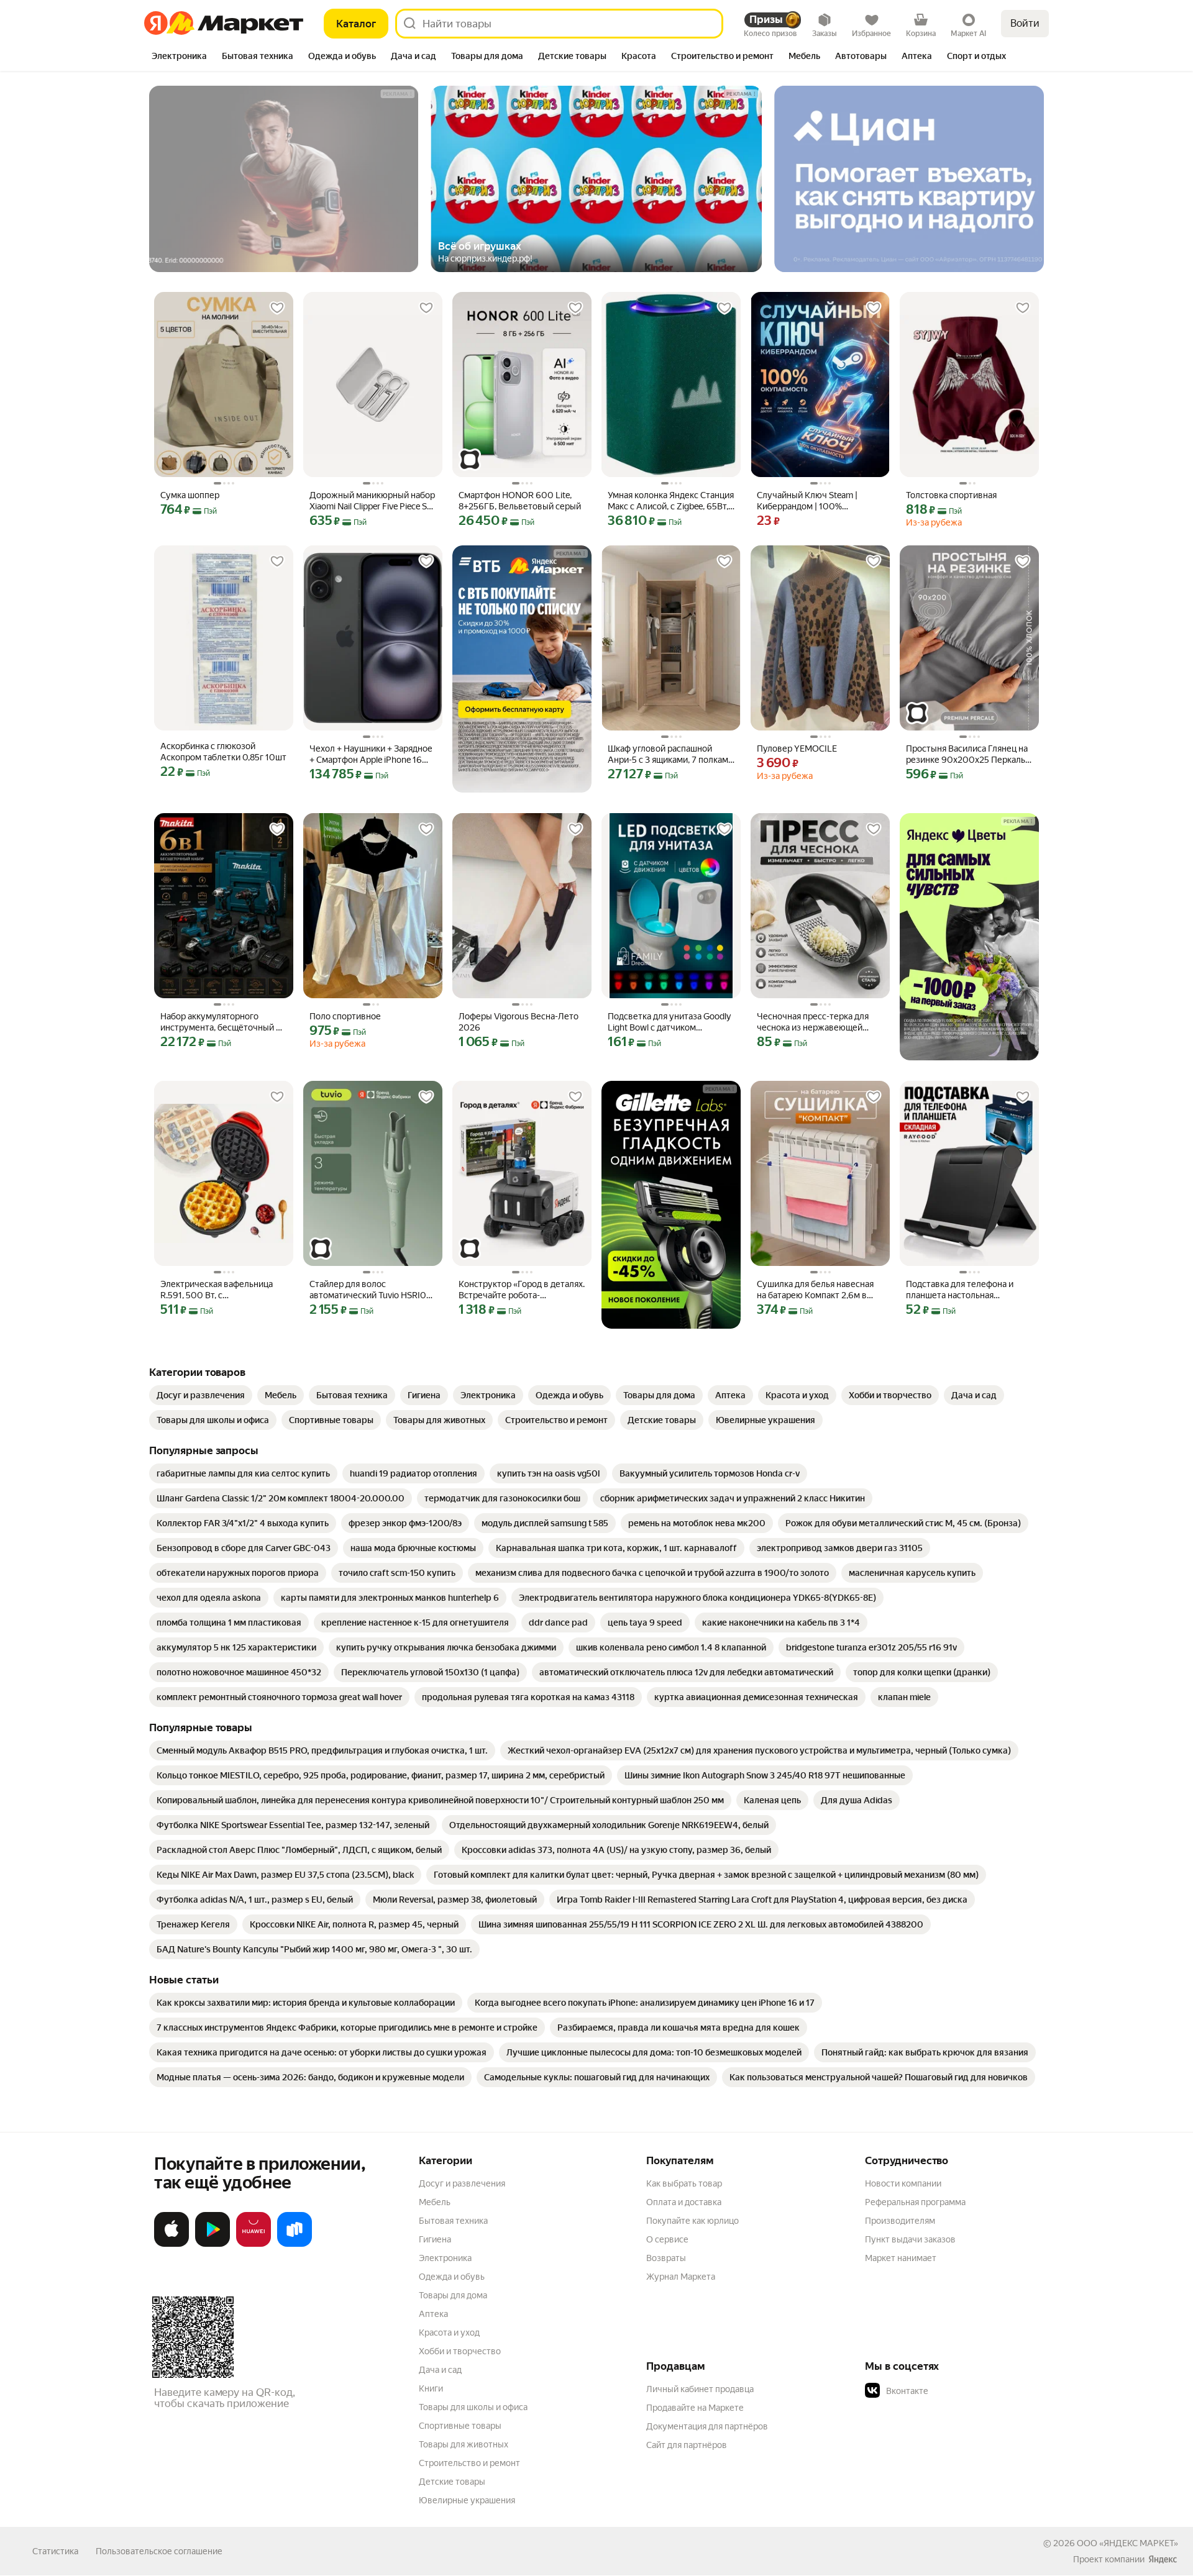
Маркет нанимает (901, 2258)
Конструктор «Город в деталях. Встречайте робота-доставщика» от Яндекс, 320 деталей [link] (522, 1290)
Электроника (445, 2258)
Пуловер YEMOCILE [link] (797, 749)
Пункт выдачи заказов (910, 2239)
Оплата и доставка (684, 2202)
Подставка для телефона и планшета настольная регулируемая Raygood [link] (960, 1290)
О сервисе (667, 2239)
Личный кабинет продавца (700, 2389)
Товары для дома (453, 2295)
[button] (952, 2391)
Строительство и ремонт (469, 2463)
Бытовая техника (453, 2221)
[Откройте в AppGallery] (254, 2244)
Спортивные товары (460, 2426)
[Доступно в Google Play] (213, 2244)
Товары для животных (464, 2444)
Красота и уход (449, 2333)
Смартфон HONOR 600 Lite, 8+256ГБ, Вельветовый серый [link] (520, 501)
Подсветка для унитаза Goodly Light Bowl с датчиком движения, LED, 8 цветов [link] (669, 1022)
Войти (1025, 23)
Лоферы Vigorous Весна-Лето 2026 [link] (519, 1022)
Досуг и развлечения (462, 2183)
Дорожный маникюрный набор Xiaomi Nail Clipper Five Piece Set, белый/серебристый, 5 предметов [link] (373, 501)
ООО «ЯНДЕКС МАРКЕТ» (1127, 2543)
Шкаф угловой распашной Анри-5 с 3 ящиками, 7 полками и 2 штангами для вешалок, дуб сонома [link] (670, 754)
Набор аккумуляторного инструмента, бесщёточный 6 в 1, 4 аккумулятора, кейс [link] (221, 1022)
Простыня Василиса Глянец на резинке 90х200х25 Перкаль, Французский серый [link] (967, 754)
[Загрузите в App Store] (171, 2244)
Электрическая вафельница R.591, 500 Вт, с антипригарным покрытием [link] (217, 1290)
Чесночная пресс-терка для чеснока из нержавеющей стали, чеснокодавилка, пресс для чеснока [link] (817, 1022)
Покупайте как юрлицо (692, 2221)
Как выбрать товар (684, 2183)
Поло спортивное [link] (345, 1016)
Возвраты (666, 2258)
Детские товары (452, 2482)
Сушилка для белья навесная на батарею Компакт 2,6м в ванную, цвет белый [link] (815, 1290)
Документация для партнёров (707, 2426)
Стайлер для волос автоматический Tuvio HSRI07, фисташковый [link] (371, 1290)
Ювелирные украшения (467, 2500)
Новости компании (903, 2183)
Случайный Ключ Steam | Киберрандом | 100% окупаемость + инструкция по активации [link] (817, 501)
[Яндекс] (1163, 2559)
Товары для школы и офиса (473, 2407)
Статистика (55, 2551)
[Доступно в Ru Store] (295, 2244)
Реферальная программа (915, 2202)
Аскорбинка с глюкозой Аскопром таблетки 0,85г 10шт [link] (223, 752)
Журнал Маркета (681, 2277)
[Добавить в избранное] (277, 308)
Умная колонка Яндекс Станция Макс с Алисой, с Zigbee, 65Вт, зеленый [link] (671, 501)
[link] (201, 1395)
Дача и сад (440, 2370)
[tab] (179, 57)
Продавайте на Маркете (695, 2408)
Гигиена (435, 2239)
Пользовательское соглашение (159, 2551)
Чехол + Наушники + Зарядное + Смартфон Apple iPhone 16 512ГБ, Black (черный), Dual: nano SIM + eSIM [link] (371, 754)
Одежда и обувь (452, 2277)
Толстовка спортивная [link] (951, 495)
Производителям (900, 2221)
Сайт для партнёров (687, 2445)
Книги (431, 2388)
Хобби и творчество (460, 2351)
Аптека (433, 2314)
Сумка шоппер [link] (190, 495)
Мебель (435, 2202)
